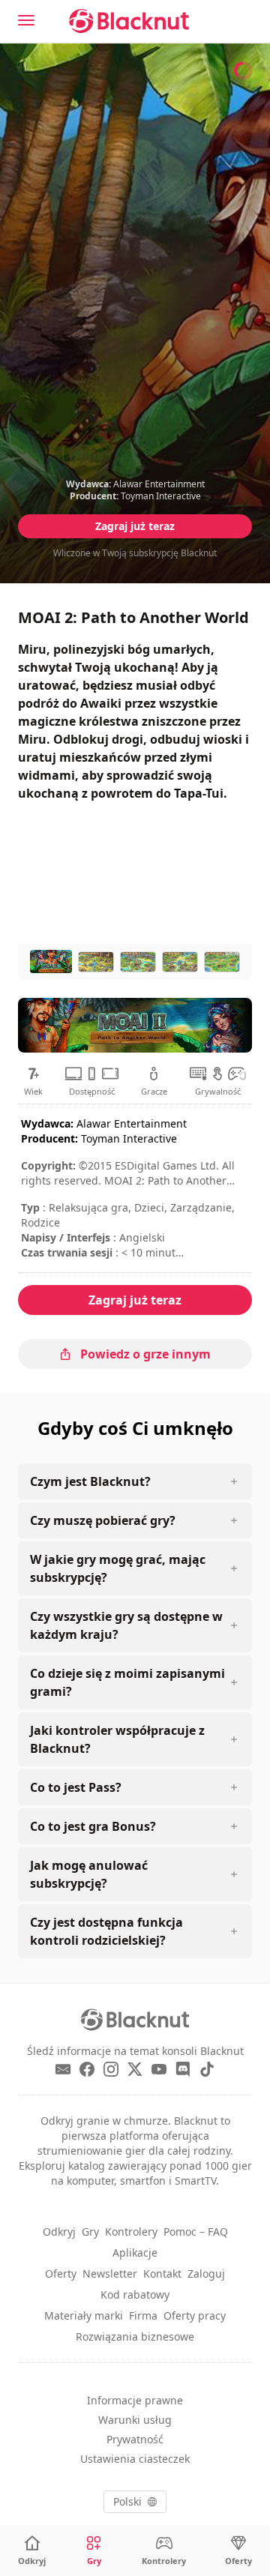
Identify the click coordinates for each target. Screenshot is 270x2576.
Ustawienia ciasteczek (135, 2459)
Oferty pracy (195, 2315)
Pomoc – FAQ (196, 2232)
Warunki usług (135, 2420)
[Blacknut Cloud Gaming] (129, 21)
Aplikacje (135, 2253)
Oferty (61, 2273)
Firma (143, 2315)
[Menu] (26, 20)
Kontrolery (131, 2232)
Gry (90, 2232)
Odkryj (59, 2232)
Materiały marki (84, 2315)
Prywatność (135, 2439)
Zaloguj (206, 2273)
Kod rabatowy (135, 2294)
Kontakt (162, 2273)
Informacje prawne (135, 2400)
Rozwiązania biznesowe (135, 2336)
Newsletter (110, 2273)
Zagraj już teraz (135, 526)
